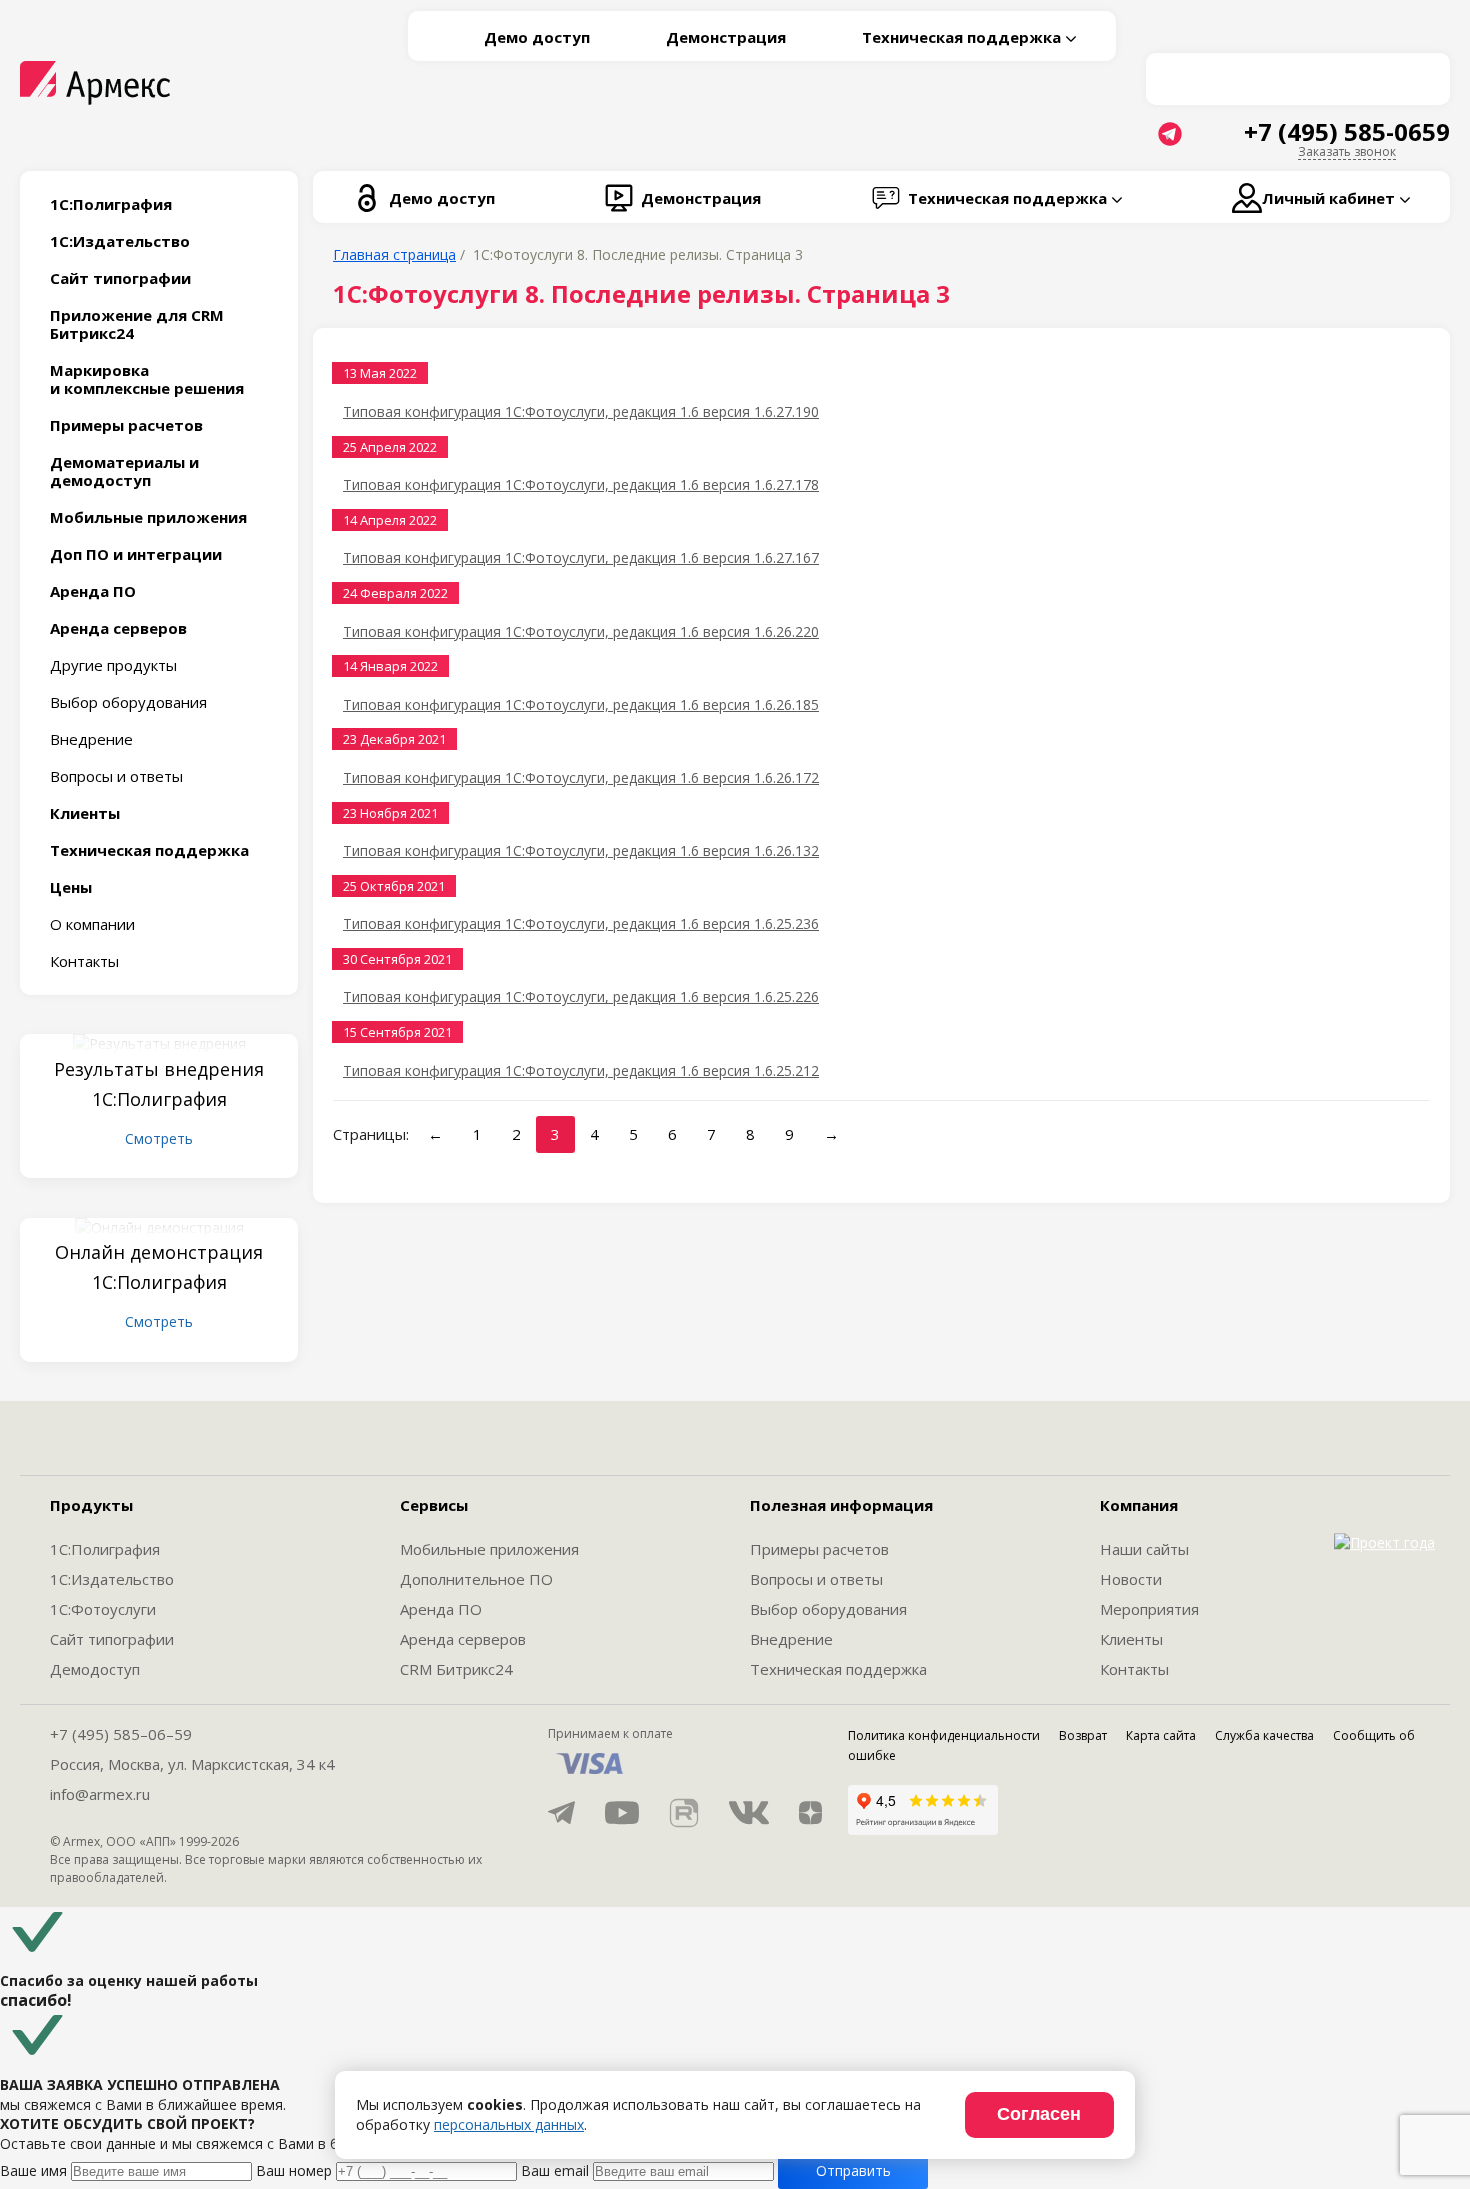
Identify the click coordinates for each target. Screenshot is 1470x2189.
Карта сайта (1161, 1735)
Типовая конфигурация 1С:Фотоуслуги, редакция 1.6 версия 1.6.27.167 (581, 557)
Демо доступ (537, 37)
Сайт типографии (112, 1639)
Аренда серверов (463, 1639)
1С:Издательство (112, 1579)
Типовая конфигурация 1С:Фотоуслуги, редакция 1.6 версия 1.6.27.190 (581, 411)
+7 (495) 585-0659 (1347, 132)
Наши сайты (1144, 1549)
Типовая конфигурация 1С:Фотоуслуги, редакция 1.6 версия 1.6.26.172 (581, 777)
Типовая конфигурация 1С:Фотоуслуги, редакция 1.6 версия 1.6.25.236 (581, 923)
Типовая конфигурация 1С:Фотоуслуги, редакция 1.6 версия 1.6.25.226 (581, 996)
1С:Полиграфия (105, 1549)
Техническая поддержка (838, 1669)
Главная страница (394, 254)
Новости (1131, 1579)
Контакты (84, 961)
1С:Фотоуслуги (103, 1609)
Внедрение (91, 739)
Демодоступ (95, 1669)
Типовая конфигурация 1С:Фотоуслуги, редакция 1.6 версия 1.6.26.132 (581, 850)
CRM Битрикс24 (456, 1669)
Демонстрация (726, 37)
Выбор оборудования (128, 702)
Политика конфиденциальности (944, 1735)
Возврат (1083, 1735)
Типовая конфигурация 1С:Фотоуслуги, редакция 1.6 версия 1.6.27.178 (581, 484)
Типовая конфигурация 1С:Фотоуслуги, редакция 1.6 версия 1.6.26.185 (581, 704)
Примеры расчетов (819, 1549)
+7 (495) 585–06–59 (121, 1734)
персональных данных (509, 2124)
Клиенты (1131, 1639)
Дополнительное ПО (476, 1579)
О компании (92, 924)
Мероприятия (1149, 1609)
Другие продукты (113, 665)
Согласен (1039, 2114)
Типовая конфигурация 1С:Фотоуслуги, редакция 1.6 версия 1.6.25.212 (581, 1070)
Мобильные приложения (489, 1549)
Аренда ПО (441, 1609)
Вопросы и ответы (116, 776)
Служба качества (1264, 1735)
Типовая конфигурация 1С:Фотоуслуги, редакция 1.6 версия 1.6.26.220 (581, 631)
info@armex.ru (100, 1794)
